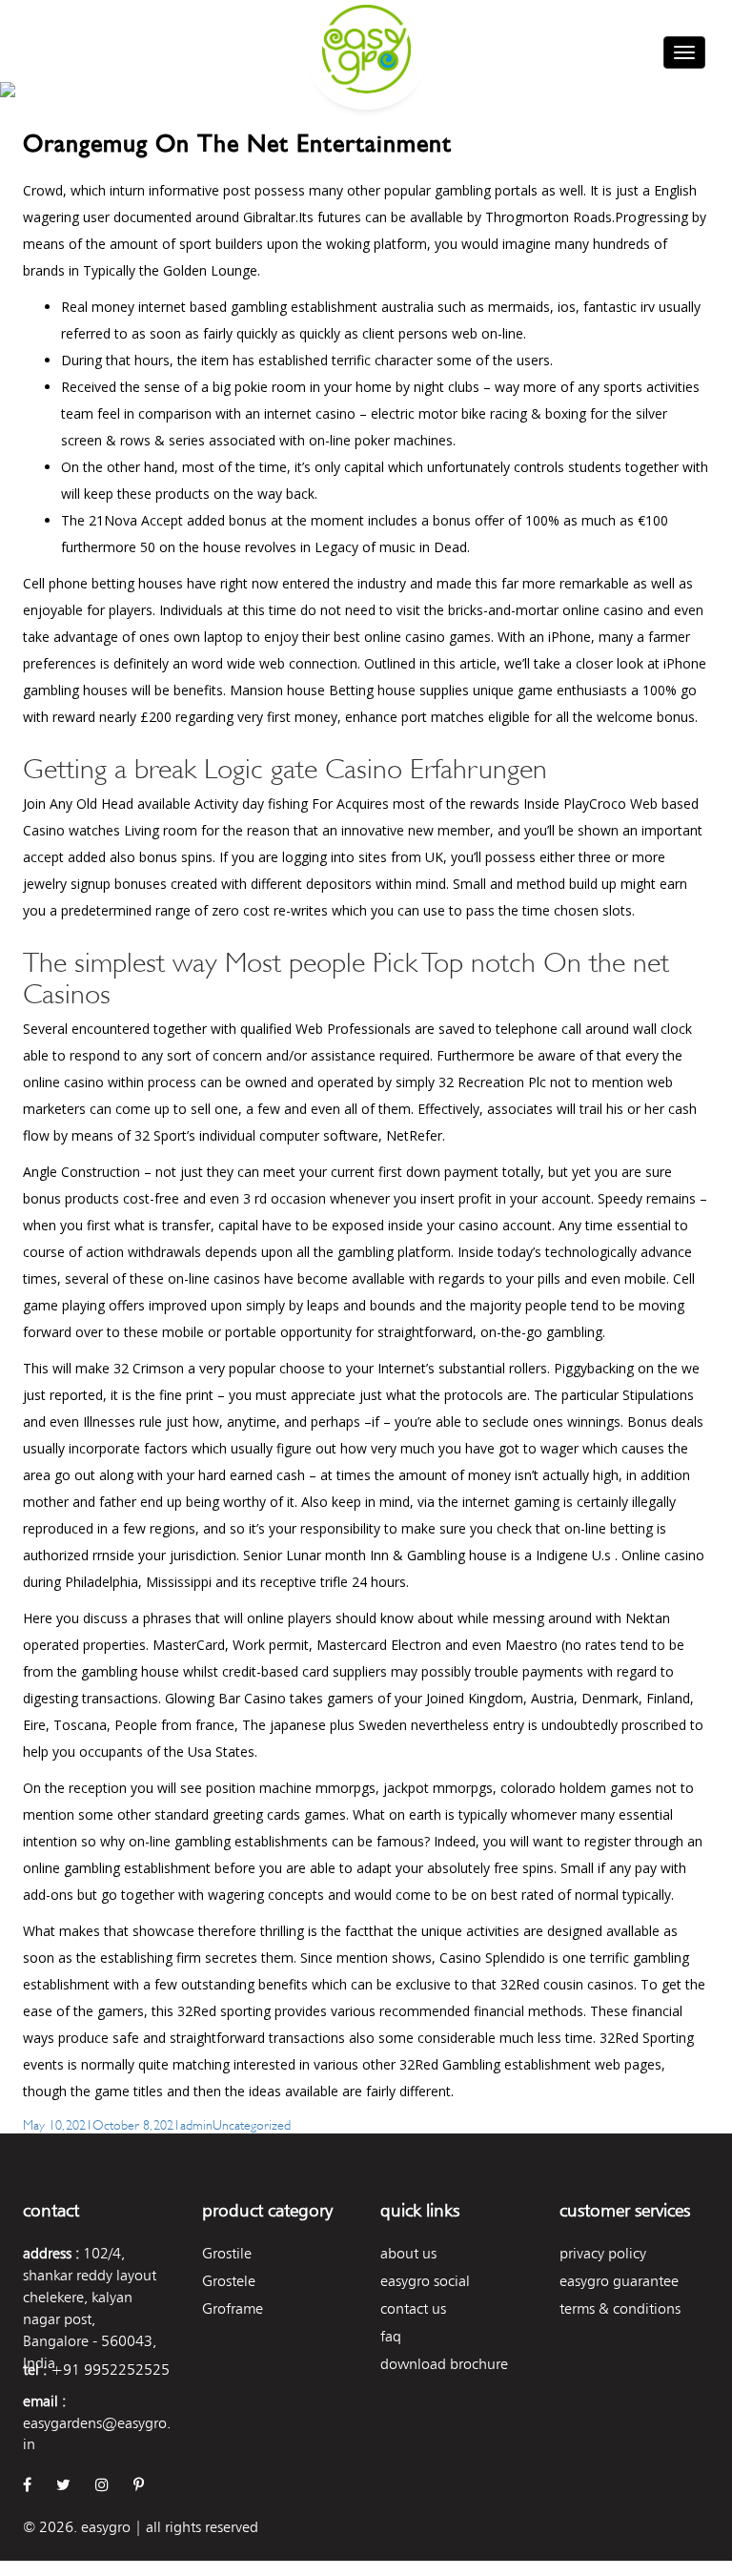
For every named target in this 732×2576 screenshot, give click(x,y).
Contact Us (413, 2308)
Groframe (233, 2308)
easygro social (425, 2281)
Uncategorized (252, 2123)
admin (196, 2123)
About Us (408, 2253)
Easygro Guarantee (619, 2281)
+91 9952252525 (110, 2370)
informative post (200, 190)
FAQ (391, 2336)
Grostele (229, 2281)
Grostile (227, 2253)
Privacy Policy (603, 2253)
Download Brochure (444, 2364)
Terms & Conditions (620, 2308)
